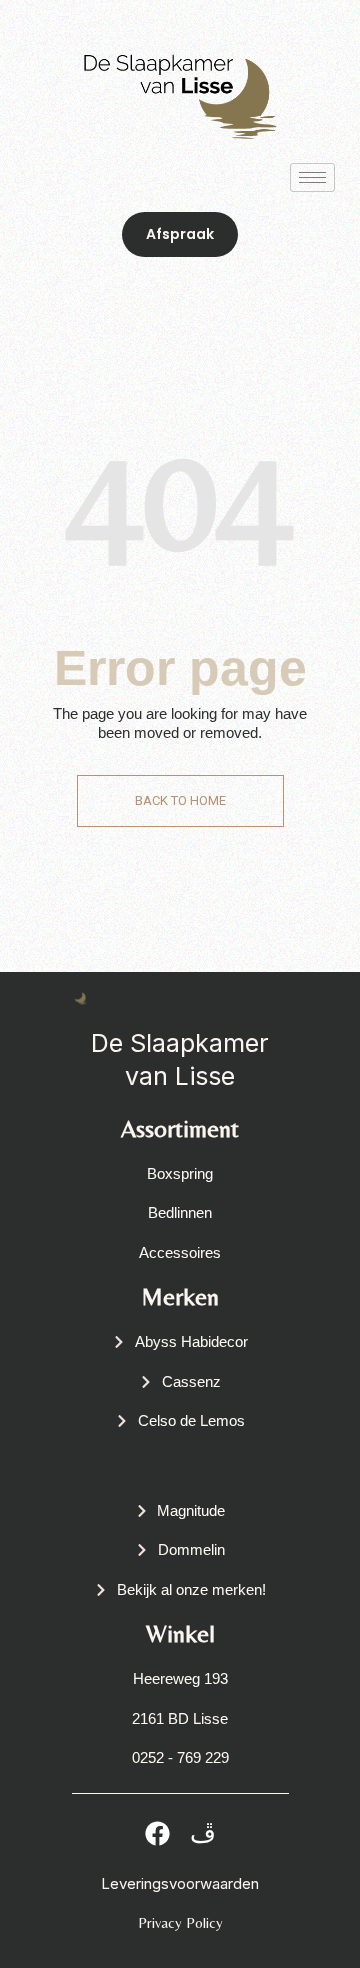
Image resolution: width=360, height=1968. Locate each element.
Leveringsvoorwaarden (180, 1883)
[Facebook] (158, 1834)
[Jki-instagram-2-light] (203, 1834)
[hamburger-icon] (312, 177)
